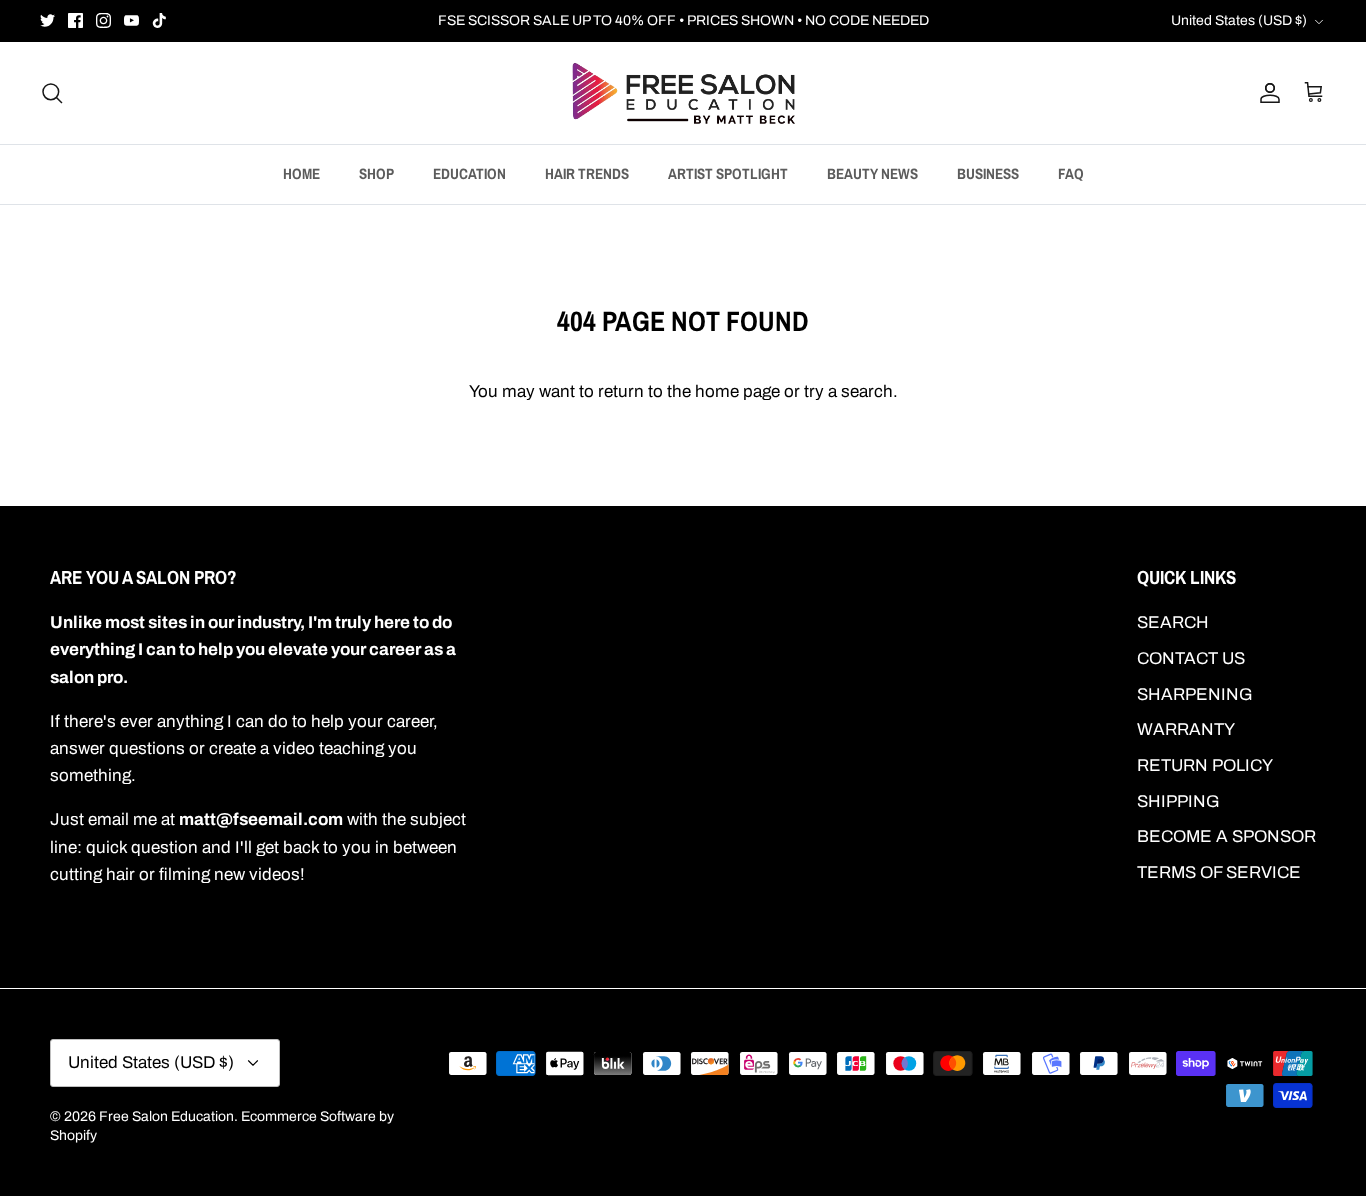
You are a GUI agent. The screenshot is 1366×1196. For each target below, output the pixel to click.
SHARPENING (1195, 694)
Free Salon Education (166, 1116)
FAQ (1071, 173)
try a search (848, 391)
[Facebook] (75, 20)
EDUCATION (469, 173)
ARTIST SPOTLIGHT (728, 173)
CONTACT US (1191, 658)
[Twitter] (47, 20)
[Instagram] (103, 20)
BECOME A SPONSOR (1226, 836)
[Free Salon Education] (683, 93)
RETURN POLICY (1205, 765)
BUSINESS (988, 173)
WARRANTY (1186, 729)
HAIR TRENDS (587, 173)
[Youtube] (131, 20)
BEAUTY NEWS (872, 173)
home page (737, 391)
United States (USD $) (1239, 20)
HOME (301, 173)
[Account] (1266, 93)
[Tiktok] (159, 20)
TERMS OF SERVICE (1219, 872)
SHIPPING (1178, 801)
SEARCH (1173, 622)
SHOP (376, 173)
